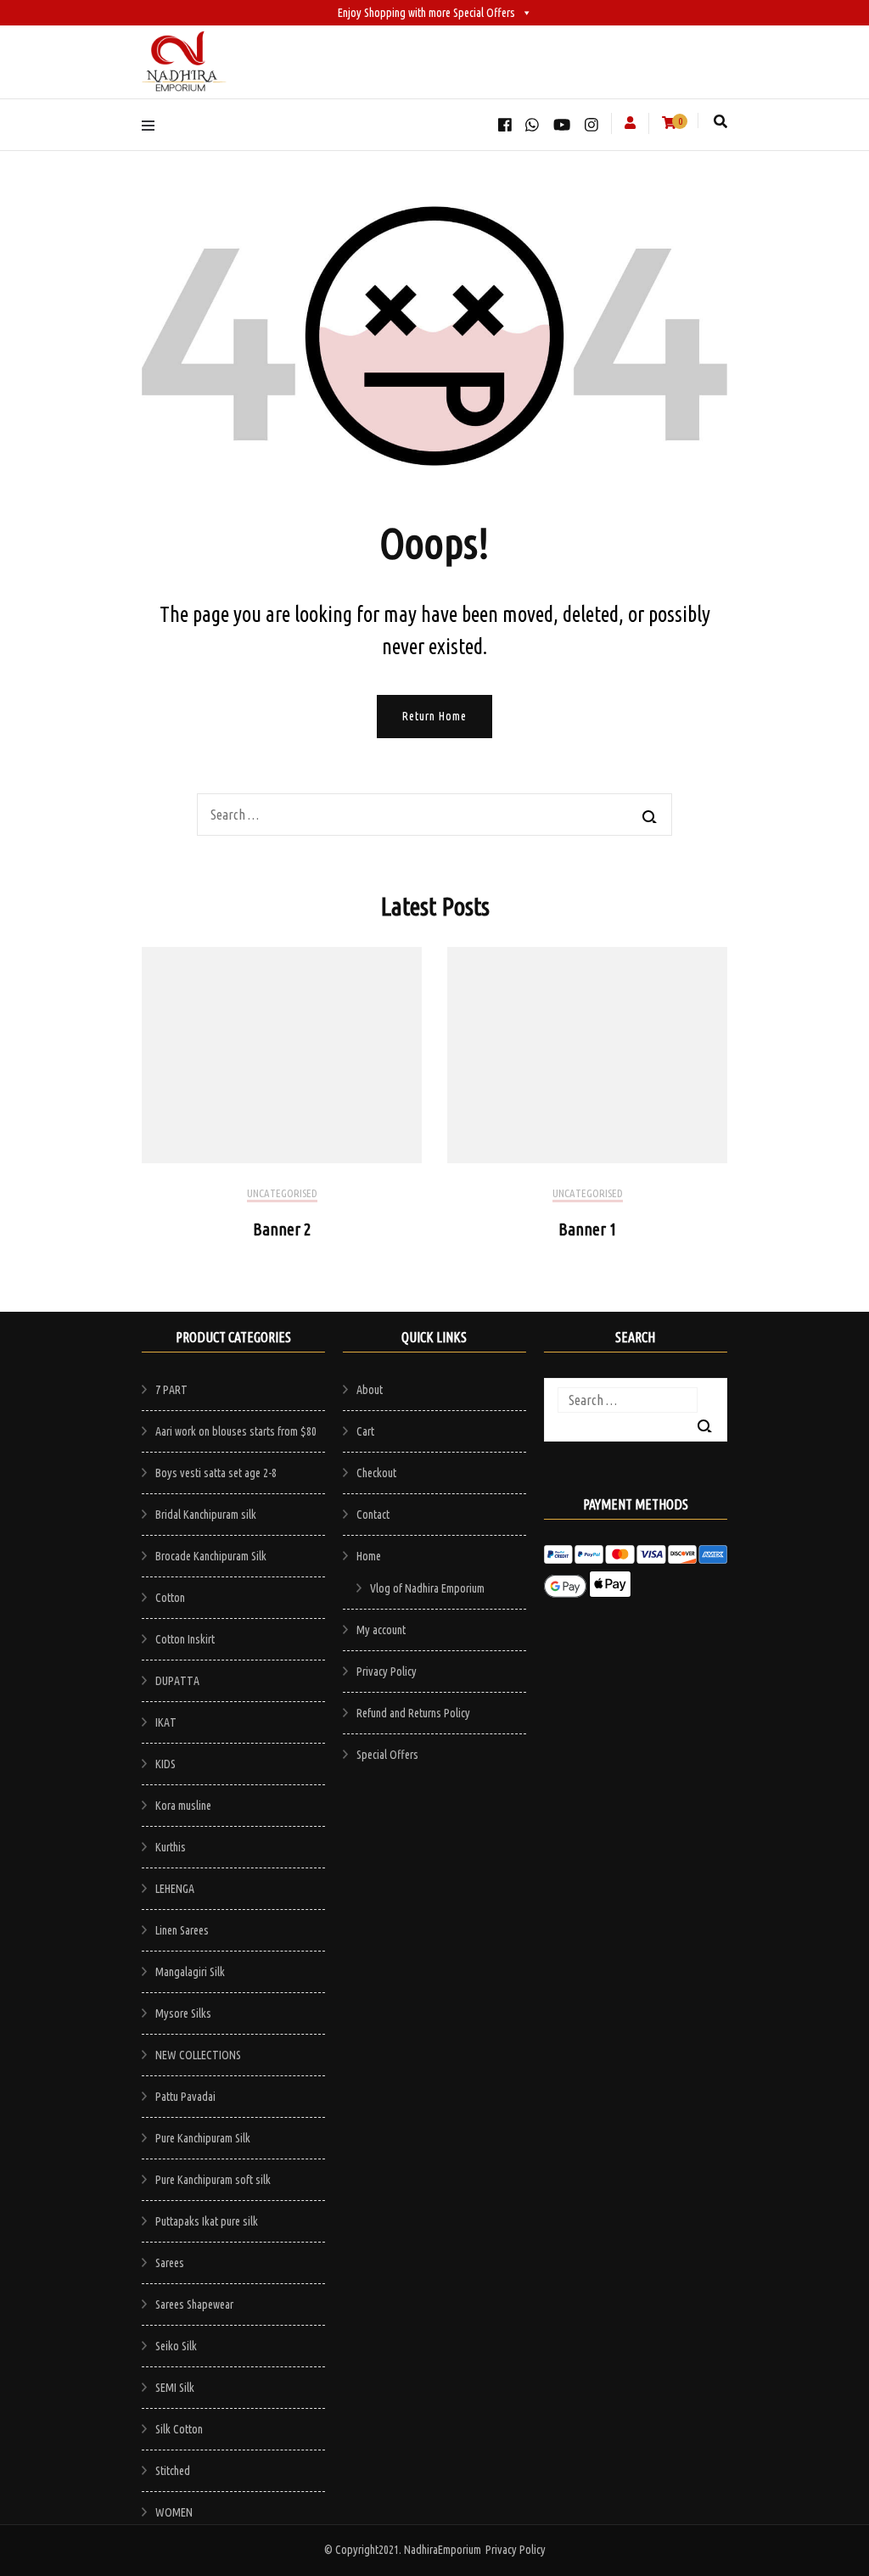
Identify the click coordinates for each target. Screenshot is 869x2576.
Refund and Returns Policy (413, 1713)
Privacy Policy (387, 1672)
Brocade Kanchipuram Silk (211, 1556)
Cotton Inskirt (185, 1639)
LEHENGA (175, 1889)
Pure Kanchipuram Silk (203, 2138)
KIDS (165, 1764)
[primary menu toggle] (152, 124)
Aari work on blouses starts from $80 (236, 1431)
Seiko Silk (176, 2346)
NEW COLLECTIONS (198, 2055)
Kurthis (171, 1847)
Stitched (173, 2471)
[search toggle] (720, 121)
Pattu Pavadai (185, 2097)
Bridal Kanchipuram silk (206, 1515)
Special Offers (387, 1755)
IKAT (166, 1722)
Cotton (170, 1598)
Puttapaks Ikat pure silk (207, 2221)
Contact (373, 1515)
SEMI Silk (175, 2388)
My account (381, 1630)
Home (369, 1556)
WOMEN (174, 2512)
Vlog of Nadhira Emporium (427, 1588)
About (370, 1390)
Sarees (170, 2263)
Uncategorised (282, 1193)
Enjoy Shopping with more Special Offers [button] (426, 13)
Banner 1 (588, 1229)
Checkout (376, 1473)
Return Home (434, 716)
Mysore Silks (183, 2013)
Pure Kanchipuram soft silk (213, 2180)
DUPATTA (177, 1681)
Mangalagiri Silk (190, 1972)
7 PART (171, 1390)
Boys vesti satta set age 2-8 (216, 1473)
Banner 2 (282, 1229)
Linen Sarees (182, 1930)
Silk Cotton (179, 2429)
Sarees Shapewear (194, 2304)
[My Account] (630, 123)
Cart (365, 1431)
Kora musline (183, 1806)
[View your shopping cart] (669, 123)
